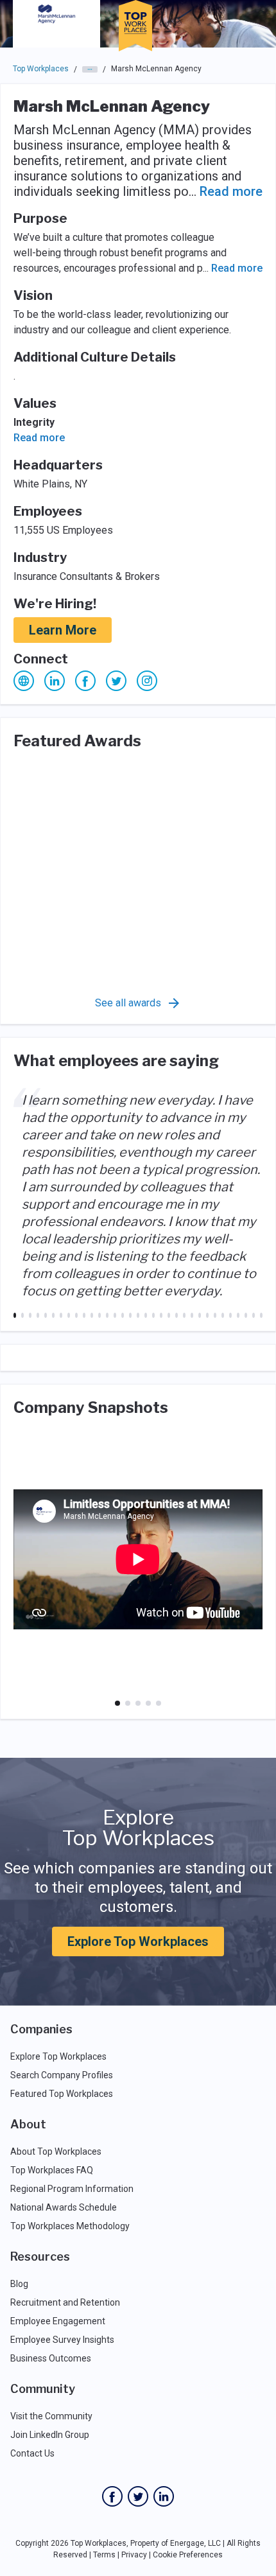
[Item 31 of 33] (246, 1315)
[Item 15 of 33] (123, 1315)
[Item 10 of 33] (84, 1315)
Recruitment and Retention (65, 2302)
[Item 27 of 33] (215, 1315)
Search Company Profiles (62, 2075)
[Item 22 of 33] (177, 1315)
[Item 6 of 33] (53, 1315)
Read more (231, 191)
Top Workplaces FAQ (52, 2170)
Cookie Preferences (188, 2555)
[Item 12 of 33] (99, 1315)
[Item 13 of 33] (107, 1315)
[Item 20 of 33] (161, 1315)
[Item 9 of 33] (76, 1315)
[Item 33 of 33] (261, 1315)
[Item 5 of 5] (159, 1703)
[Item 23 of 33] (184, 1315)
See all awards (128, 1003)
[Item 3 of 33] (30, 1315)
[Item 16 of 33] (130, 1315)
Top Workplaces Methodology (70, 2226)
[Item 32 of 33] (254, 1315)
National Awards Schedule (64, 2207)
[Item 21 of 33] (169, 1315)
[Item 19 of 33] (153, 1315)
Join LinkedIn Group (50, 2435)
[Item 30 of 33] (238, 1315)
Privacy (134, 2555)
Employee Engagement (58, 2321)
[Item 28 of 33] (223, 1315)
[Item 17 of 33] (138, 1315)
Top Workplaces (41, 69)
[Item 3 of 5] (138, 1703)
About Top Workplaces (56, 2151)
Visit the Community (51, 2416)
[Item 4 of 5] (148, 1703)
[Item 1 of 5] (117, 1703)
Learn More (63, 630)
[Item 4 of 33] (38, 1315)
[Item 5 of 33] (46, 1315)
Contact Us (32, 2453)
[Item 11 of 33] (92, 1315)
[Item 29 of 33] (230, 1315)
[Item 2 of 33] (22, 1315)
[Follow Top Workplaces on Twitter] (138, 2496)
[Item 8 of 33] (69, 1315)
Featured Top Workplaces (62, 2094)
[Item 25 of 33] (200, 1315)
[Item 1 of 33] (15, 1315)
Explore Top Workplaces (138, 1941)
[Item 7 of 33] (61, 1315)
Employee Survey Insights (62, 2340)
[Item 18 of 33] (146, 1315)
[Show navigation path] (90, 69)
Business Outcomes (51, 2358)
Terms (104, 2555)
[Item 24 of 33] (192, 1315)
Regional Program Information (72, 2189)
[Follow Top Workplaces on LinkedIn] (164, 2496)
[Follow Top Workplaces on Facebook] (112, 2496)
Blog (19, 2284)
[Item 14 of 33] (115, 1315)
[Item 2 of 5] (128, 1703)
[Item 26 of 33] (207, 1315)
